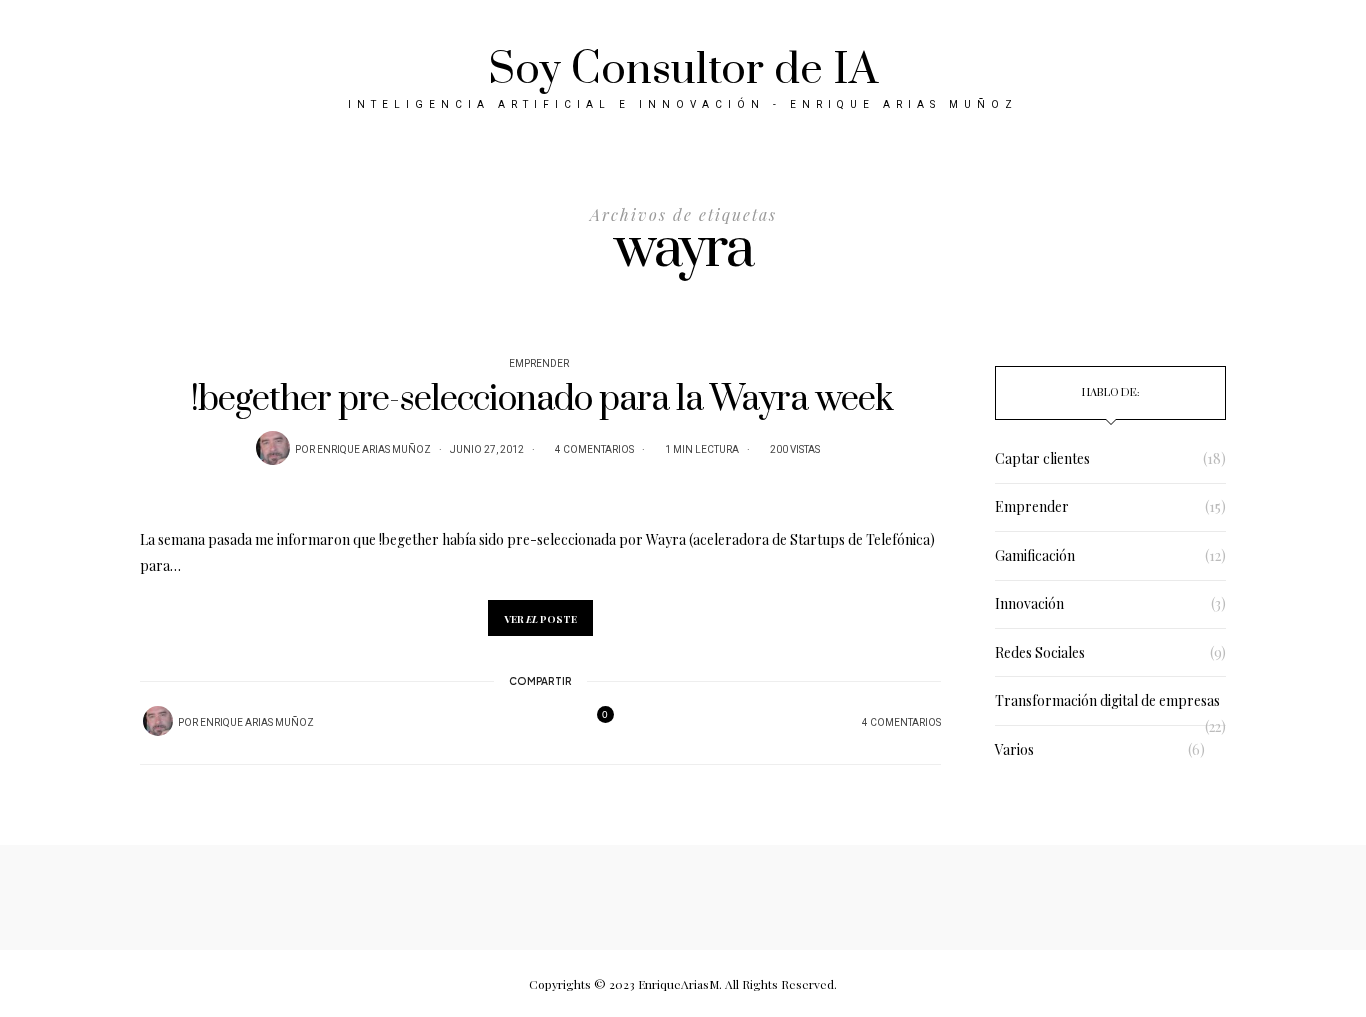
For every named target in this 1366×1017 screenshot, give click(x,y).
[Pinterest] (538, 723)
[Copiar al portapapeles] (564, 723)
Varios (1014, 749)
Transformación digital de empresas (1107, 700)
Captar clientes (1042, 458)
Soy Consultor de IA (683, 70)
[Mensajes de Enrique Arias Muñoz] (273, 448)
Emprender (539, 364)
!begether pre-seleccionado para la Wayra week (541, 399)
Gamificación (1035, 555)
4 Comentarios (594, 450)
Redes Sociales (1040, 652)
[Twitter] (512, 723)
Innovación (1029, 603)
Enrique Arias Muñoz (374, 450)
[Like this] (593, 722)
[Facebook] (486, 723)
